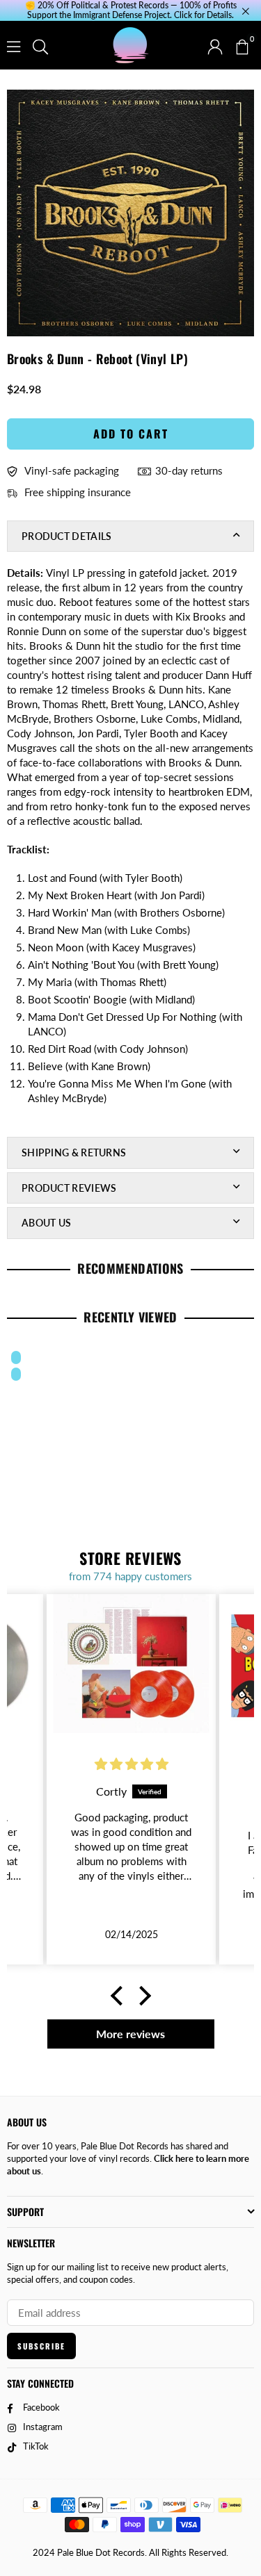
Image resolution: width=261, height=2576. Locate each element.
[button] (242, 45)
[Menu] (14, 45)
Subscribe (41, 2346)
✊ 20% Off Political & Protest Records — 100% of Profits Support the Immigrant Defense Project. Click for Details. (131, 10)
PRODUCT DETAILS (67, 536)
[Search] (40, 45)
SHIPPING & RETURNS (74, 1152)
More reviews (130, 2034)
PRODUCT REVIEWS (69, 1188)
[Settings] (215, 45)
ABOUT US (46, 1223)
